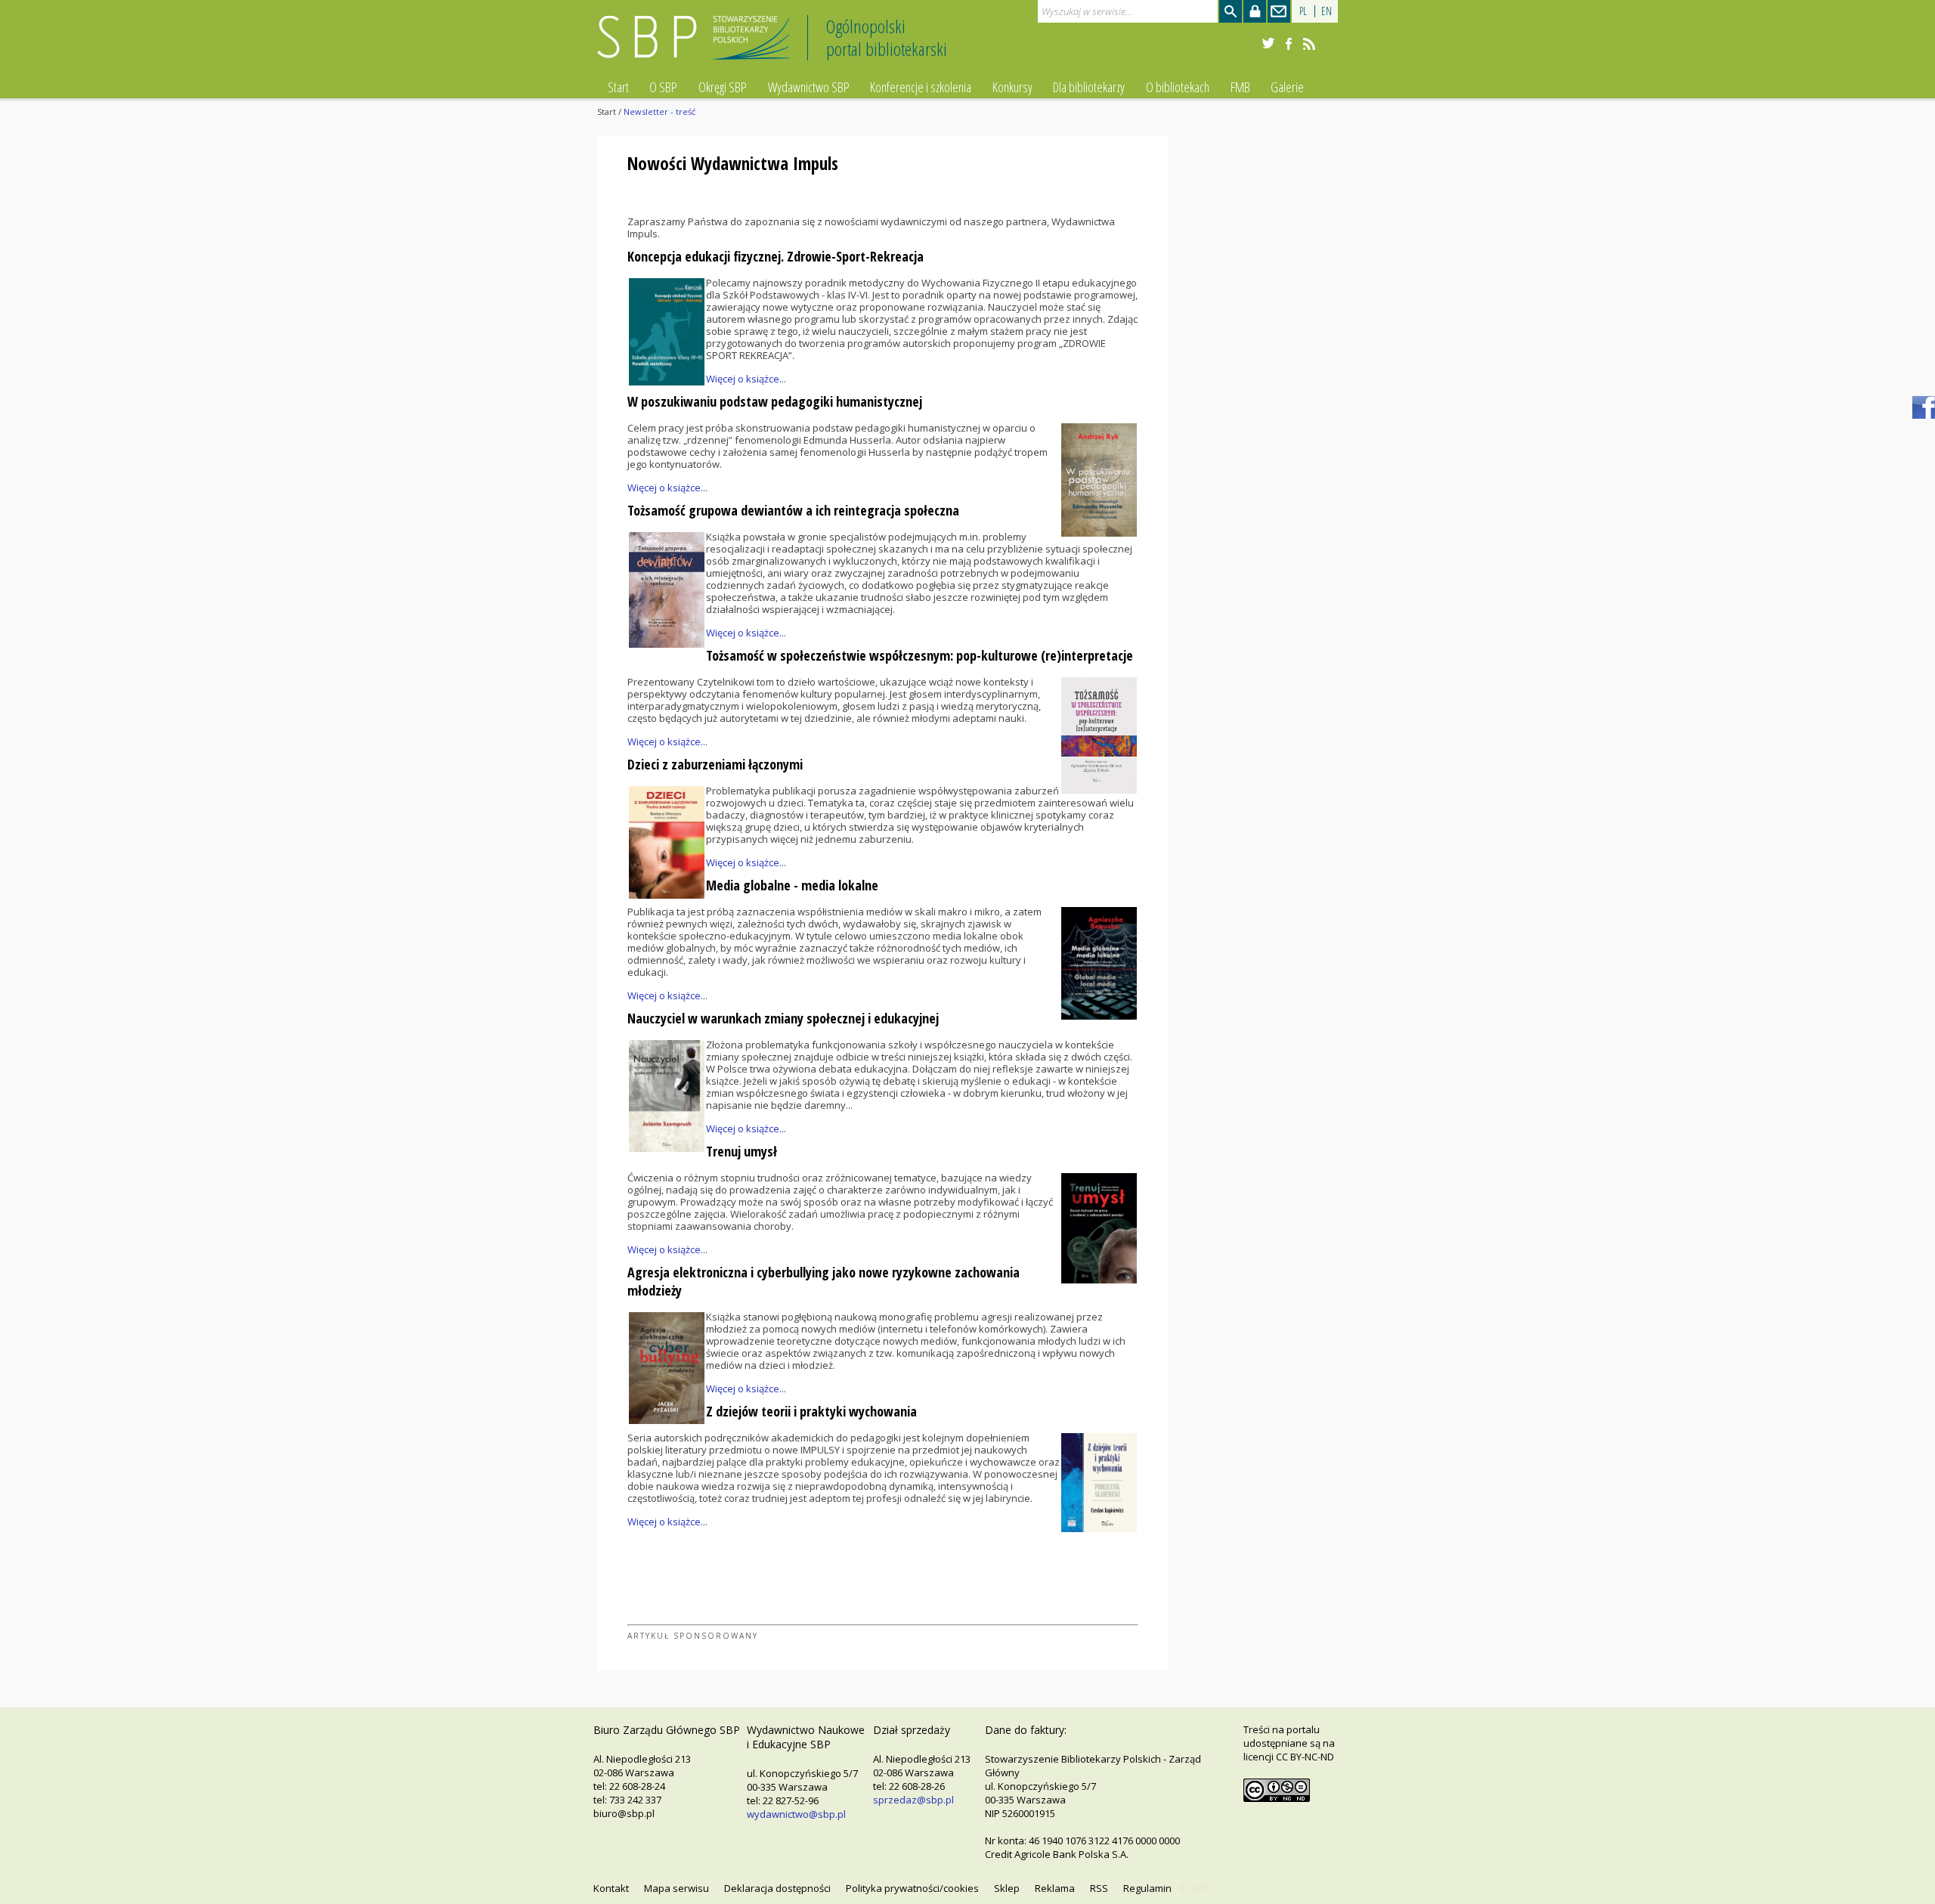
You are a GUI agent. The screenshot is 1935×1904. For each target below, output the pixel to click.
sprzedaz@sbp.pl (913, 1800)
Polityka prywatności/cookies (912, 1888)
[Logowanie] (1255, 11)
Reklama (1055, 1888)
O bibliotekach (1178, 87)
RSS (1099, 1888)
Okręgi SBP (723, 87)
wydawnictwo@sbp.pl (796, 1814)
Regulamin (1147, 1888)
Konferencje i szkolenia (921, 87)
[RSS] (1309, 44)
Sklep (1007, 1888)
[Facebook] (1289, 44)
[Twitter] (1268, 44)
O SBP (663, 87)
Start (618, 87)
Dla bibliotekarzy (1089, 87)
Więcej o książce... (746, 379)
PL (1303, 11)
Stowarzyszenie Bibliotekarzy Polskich (697, 44)
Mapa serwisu (676, 1888)
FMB (1240, 87)
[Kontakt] (1279, 11)
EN (1327, 11)
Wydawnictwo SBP (809, 87)
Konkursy (1012, 87)
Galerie (1287, 87)
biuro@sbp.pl (624, 1813)
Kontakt (611, 1888)
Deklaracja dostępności (777, 1888)
